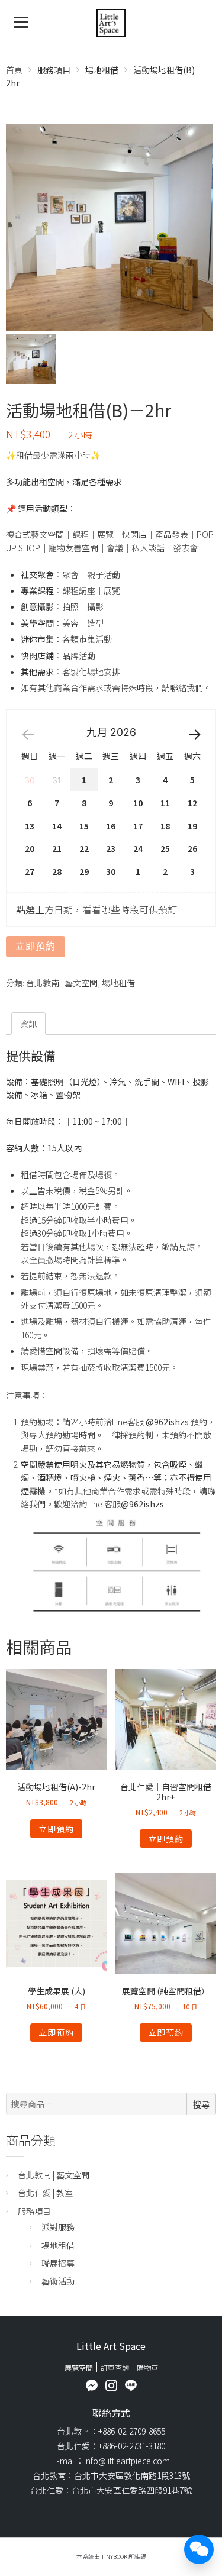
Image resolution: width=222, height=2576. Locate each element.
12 (192, 803)
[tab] (28, 1024)
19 (192, 826)
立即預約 (36, 946)
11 (165, 803)
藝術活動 (58, 2281)
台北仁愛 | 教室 (45, 2193)
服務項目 (54, 70)
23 (111, 848)
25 (165, 848)
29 (84, 871)
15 (84, 826)
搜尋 (201, 2104)
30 (111, 871)
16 (111, 826)
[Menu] (21, 21)
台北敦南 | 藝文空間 (62, 983)
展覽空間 (79, 2367)
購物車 (147, 2367)
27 (30, 871)
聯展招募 (58, 2263)
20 (30, 848)
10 (138, 803)
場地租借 (102, 70)
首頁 (14, 70)
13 (30, 826)
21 (57, 848)
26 (192, 848)
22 (84, 848)
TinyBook (114, 2556)
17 (138, 826)
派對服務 (58, 2227)
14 (57, 826)
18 (165, 826)
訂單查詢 (115, 2367)
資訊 (28, 1024)
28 (57, 871)
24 (138, 848)
